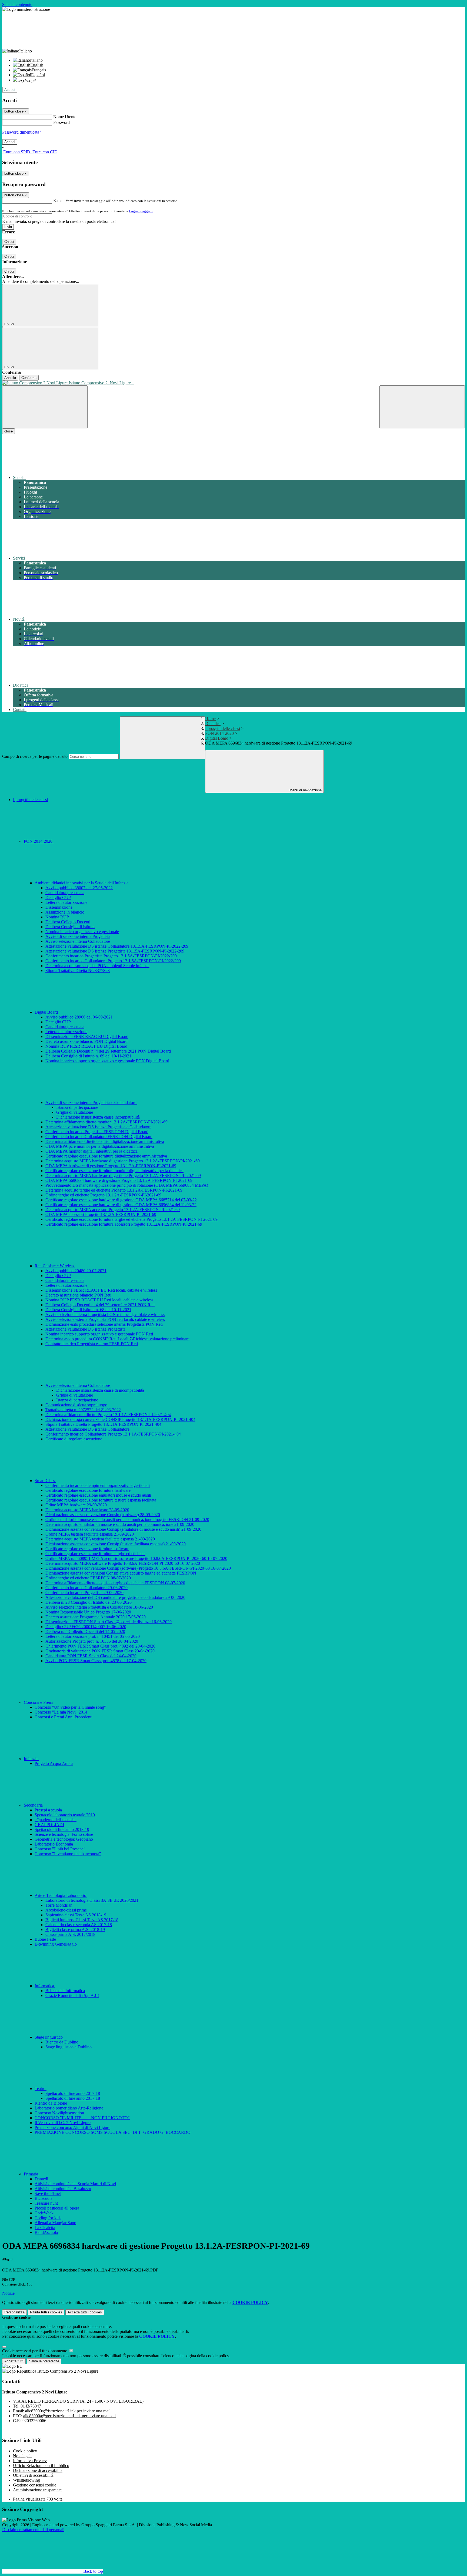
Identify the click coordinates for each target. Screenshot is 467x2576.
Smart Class (45, 1481)
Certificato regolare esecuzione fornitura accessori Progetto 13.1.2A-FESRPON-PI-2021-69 (124, 1224)
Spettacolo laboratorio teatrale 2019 (65, 1815)
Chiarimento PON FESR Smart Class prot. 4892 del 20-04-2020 (100, 1646)
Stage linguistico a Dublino (69, 2047)
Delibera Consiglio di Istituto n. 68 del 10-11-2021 (88, 1310)
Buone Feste (45, 1939)
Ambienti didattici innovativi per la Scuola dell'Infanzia (82, 883)
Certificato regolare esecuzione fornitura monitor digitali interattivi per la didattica (114, 1171)
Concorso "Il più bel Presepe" (60, 1849)
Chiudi (9, 242)
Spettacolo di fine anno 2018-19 (62, 1829)
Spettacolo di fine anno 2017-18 (73, 2093)
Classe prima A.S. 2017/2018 (70, 1934)
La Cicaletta (45, 2228)
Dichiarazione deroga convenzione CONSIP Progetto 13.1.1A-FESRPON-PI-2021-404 (120, 1419)
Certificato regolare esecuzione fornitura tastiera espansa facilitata (101, 1500)
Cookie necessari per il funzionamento (35, 2351)
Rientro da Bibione (51, 2103)
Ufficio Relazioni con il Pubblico (41, 2466)
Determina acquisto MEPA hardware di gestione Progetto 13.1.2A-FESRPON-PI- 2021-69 (123, 1175)
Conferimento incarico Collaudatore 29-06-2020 (86, 1588)
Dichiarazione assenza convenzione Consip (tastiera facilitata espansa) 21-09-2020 (116, 1544)
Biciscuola (44, 2198)
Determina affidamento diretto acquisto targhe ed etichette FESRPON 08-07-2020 (115, 1583)
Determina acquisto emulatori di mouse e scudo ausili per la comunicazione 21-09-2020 (120, 1524)
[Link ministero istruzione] (26, 9)
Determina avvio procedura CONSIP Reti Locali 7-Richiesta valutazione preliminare (117, 1339)
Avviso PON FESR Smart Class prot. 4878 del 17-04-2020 (96, 1661)
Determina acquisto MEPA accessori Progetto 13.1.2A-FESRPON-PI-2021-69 (113, 1210)
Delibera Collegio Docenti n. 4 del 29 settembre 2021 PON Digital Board (108, 1051)
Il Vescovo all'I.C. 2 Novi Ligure (63, 2123)
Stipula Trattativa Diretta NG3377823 (78, 970)
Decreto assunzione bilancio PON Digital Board (86, 1041)
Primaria (31, 2174)
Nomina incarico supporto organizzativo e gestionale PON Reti (99, 1334)
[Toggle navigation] (45, 407)
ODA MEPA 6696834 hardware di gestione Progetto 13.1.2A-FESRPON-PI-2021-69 (119, 1180)
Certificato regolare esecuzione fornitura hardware (88, 1490)
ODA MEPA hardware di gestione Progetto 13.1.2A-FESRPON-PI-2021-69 (111, 1166)
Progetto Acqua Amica (54, 1763)
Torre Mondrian (59, 1905)
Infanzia (31, 1759)
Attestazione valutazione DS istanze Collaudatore (87, 1429)
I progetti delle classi (223, 728)
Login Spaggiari (141, 211)
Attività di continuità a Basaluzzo (63, 2189)
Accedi (10, 90)
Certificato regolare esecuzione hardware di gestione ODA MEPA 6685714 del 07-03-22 (121, 1200)
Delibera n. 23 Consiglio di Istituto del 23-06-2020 (89, 1602)
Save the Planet (48, 2193)
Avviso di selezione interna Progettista (78, 936)
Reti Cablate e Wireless (55, 1266)
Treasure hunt (46, 2203)
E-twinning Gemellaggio (56, 1944)
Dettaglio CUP (58, 897)
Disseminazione (59, 907)
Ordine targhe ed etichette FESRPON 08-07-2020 (88, 1578)
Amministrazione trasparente (37, 2490)
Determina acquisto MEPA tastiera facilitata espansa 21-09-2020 (100, 1539)
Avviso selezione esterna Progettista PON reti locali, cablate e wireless (105, 1319)
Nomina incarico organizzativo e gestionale (82, 932)
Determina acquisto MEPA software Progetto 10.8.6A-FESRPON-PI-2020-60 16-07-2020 (123, 1563)
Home (210, 719)
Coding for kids (48, 2218)
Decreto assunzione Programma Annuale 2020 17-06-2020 (96, 1617)
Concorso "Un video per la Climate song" (70, 1707)
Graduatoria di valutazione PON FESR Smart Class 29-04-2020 (100, 1651)
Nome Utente (65, 117)
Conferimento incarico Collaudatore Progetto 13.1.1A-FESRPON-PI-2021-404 (113, 1434)
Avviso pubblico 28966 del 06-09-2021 (79, 1017)
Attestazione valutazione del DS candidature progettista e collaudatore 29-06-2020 (115, 1597)
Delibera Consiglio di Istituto (70, 927)
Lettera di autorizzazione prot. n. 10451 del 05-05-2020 (93, 1636)
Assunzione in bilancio (65, 912)
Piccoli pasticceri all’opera (57, 2208)
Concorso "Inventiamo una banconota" (68, 1854)
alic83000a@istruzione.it (68, 2411)
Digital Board (217, 738)
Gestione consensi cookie (35, 2485)
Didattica (213, 724)
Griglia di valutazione (75, 1112)
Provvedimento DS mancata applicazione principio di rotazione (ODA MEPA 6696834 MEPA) (127, 1185)
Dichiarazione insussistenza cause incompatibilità (98, 1117)
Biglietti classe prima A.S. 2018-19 (75, 1929)
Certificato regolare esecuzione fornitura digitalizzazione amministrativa (106, 1156)
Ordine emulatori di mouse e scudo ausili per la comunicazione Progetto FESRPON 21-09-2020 (127, 1520)
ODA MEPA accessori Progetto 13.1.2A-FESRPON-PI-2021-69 (101, 1214)
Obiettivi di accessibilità (33, 2475)
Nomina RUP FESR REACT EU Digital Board (86, 1046)
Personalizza (14, 2312)
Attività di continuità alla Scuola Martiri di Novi (75, 2184)
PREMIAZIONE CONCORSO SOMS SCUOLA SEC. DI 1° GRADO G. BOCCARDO (113, 2132)
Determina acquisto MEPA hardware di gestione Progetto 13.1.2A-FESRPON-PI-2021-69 (123, 1161)
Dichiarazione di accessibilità (38, 2470)
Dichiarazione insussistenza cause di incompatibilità (100, 1390)
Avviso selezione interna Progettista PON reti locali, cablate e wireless (105, 1315)
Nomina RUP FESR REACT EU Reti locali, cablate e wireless (99, 1300)
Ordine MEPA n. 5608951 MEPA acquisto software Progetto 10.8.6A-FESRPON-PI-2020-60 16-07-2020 (136, 1558)
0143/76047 (31, 2406)
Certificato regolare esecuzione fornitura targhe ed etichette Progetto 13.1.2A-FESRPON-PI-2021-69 (131, 1219)
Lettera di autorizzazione (66, 902)
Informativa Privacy (30, 2461)
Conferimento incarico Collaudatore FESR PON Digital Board (99, 1137)
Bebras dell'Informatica (65, 1991)
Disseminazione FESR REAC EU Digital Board (87, 1036)
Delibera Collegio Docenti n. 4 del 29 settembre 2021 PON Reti (100, 1305)
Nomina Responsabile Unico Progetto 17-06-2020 (88, 1612)
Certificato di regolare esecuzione (74, 1439)
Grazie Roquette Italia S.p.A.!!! (72, 1995)
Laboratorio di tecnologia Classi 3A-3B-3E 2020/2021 (92, 1900)
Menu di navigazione (305, 790)
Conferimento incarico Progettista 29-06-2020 (84, 1593)
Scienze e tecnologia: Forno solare (64, 1834)
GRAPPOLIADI (49, 1825)
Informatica (45, 1986)
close (9, 431)
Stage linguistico (49, 2037)
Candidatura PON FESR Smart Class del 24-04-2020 (91, 1656)
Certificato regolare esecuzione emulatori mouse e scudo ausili (98, 1495)
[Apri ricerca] (422, 407)
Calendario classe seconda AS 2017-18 (79, 1925)
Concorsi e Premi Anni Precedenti (64, 1717)
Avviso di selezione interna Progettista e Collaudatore (91, 1102)
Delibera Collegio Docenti (68, 922)
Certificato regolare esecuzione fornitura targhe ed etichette (95, 1554)
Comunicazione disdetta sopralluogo (76, 1405)
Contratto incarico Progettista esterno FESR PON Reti (92, 1344)
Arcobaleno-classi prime (66, 1910)
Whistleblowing (26, 2480)
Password (61, 122)
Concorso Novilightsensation (59, 2113)
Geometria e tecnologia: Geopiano (64, 1839)
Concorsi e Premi (39, 1702)
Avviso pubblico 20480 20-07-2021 (76, 1271)
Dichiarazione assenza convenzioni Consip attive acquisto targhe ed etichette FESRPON (121, 1573)
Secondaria (34, 1805)
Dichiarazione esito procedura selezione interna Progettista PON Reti (104, 1324)
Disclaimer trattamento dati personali (33, 2530)
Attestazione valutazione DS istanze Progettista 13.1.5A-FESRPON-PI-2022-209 (115, 951)
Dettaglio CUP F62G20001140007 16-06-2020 (86, 1627)
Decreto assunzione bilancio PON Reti (78, 1295)
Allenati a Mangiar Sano (55, 2223)
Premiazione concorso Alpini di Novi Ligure (72, 2127)
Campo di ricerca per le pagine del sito (35, 756)
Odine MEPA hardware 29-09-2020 (76, 1505)
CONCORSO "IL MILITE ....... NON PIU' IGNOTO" (82, 2118)
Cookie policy (25, 2451)
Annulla (10, 378)
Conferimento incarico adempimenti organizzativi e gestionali (98, 1485)
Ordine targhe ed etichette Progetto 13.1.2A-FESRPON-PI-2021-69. (104, 1195)
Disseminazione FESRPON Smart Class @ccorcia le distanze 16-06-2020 (109, 1622)
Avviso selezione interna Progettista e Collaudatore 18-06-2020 (99, 1607)
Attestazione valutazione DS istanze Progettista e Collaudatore (98, 1127)
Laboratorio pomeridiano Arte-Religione (69, 2108)
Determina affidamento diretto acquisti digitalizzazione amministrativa (105, 1141)
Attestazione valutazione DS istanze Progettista (85, 1329)
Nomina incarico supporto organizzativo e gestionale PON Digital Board (107, 1061)
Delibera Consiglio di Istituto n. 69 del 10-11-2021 (88, 1056)
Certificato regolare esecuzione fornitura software (87, 1549)
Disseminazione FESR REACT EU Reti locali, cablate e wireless (101, 1290)
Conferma (29, 378)
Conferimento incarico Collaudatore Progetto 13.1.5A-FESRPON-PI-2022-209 (113, 961)
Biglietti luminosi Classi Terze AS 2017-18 (82, 1920)
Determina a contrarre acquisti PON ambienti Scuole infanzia (97, 966)
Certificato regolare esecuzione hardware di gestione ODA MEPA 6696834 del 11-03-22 (121, 1205)
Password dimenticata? (22, 132)
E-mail (59, 201)
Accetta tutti (85, 2312)
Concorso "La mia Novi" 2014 (61, 1712)
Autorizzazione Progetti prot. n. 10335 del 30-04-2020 (92, 1641)
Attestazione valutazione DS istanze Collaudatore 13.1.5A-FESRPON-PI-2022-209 (117, 946)
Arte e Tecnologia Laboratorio (61, 1895)
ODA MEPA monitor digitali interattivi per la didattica (91, 1151)
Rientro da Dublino (62, 2042)
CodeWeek (44, 2213)
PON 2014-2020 (220, 733)
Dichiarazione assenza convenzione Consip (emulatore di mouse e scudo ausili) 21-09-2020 (123, 1529)
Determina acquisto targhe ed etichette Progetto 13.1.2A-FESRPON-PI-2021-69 (114, 1190)
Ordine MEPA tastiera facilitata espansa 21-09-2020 (90, 1534)
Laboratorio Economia (54, 1844)
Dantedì (41, 2179)
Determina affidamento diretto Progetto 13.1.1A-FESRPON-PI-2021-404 (108, 1415)
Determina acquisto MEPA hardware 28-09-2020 (87, 1510)
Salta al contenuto (17, 4)
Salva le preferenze (44, 2361)
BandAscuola (46, 2232)
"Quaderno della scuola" (56, 1820)
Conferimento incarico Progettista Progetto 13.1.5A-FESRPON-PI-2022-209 (111, 956)
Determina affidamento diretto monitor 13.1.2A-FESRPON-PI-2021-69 (106, 1122)
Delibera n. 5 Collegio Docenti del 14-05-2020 (85, 1631)
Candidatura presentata (65, 893)
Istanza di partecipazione (77, 1107)
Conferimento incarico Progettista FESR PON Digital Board (97, 1132)
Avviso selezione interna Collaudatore (78, 941)
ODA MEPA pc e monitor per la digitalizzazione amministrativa (100, 1146)
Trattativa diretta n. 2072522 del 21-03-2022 (83, 1410)
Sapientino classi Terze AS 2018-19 (76, 1915)
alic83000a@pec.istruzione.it (69, 2416)
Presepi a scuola (48, 1810)
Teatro (41, 2089)
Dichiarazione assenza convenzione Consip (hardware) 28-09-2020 (103, 1515)
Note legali (22, 2456)
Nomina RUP (57, 917)
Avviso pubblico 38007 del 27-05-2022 (79, 888)
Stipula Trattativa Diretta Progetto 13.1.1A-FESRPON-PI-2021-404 (103, 1424)
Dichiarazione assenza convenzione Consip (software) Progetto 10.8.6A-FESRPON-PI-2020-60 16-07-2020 (138, 1568)
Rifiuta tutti (46, 2312)
